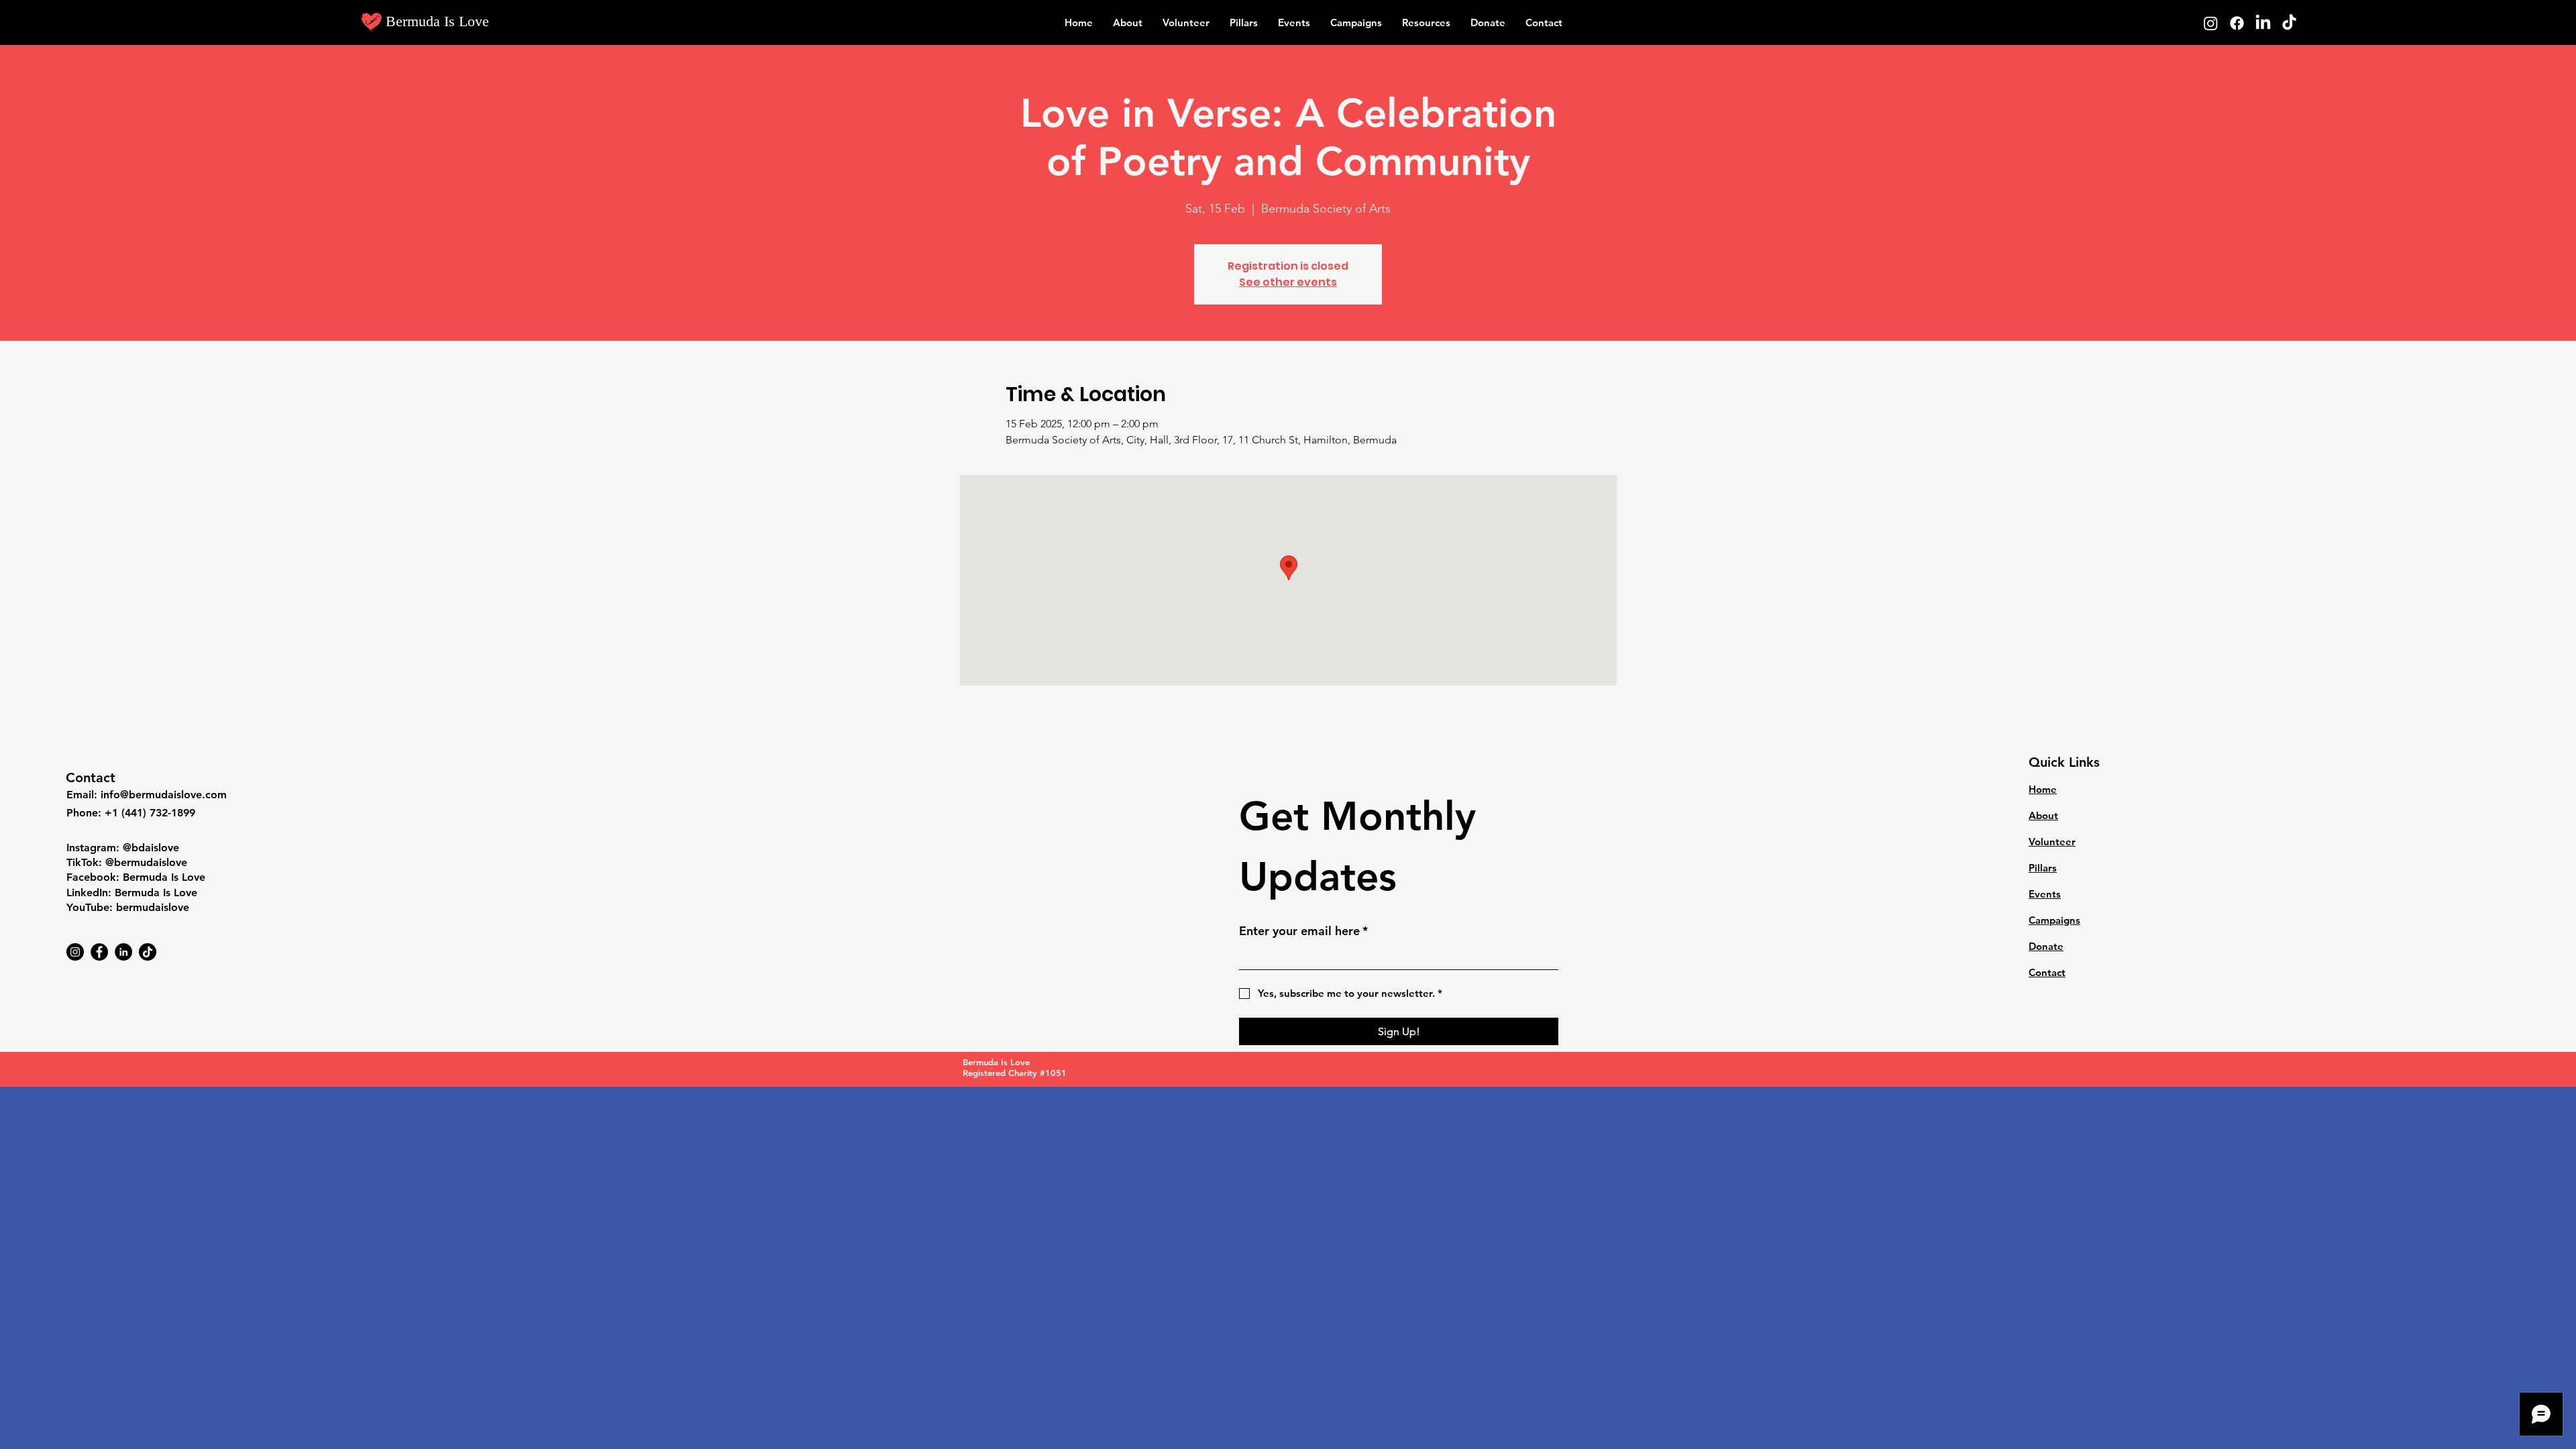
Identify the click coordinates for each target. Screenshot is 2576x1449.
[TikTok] (2289, 23)
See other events (1288, 282)
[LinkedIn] (2263, 23)
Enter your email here (1303, 931)
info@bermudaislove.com (164, 795)
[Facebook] (2237, 23)
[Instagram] (2211, 23)
